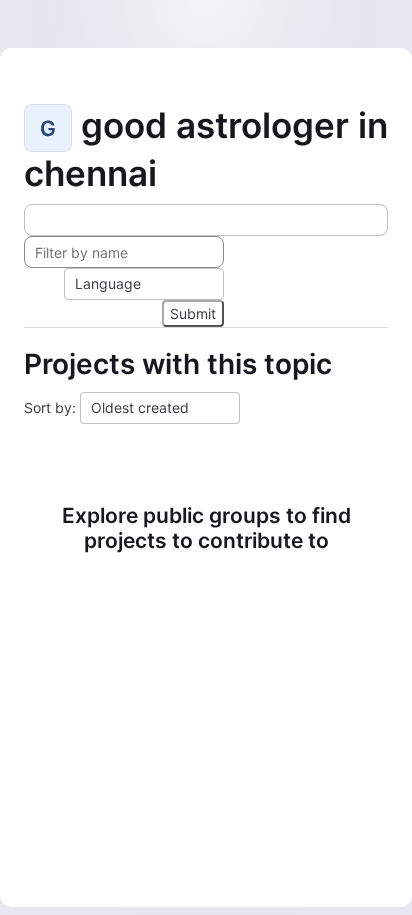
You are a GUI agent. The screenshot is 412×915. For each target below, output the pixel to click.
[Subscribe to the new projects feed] (206, 220)
